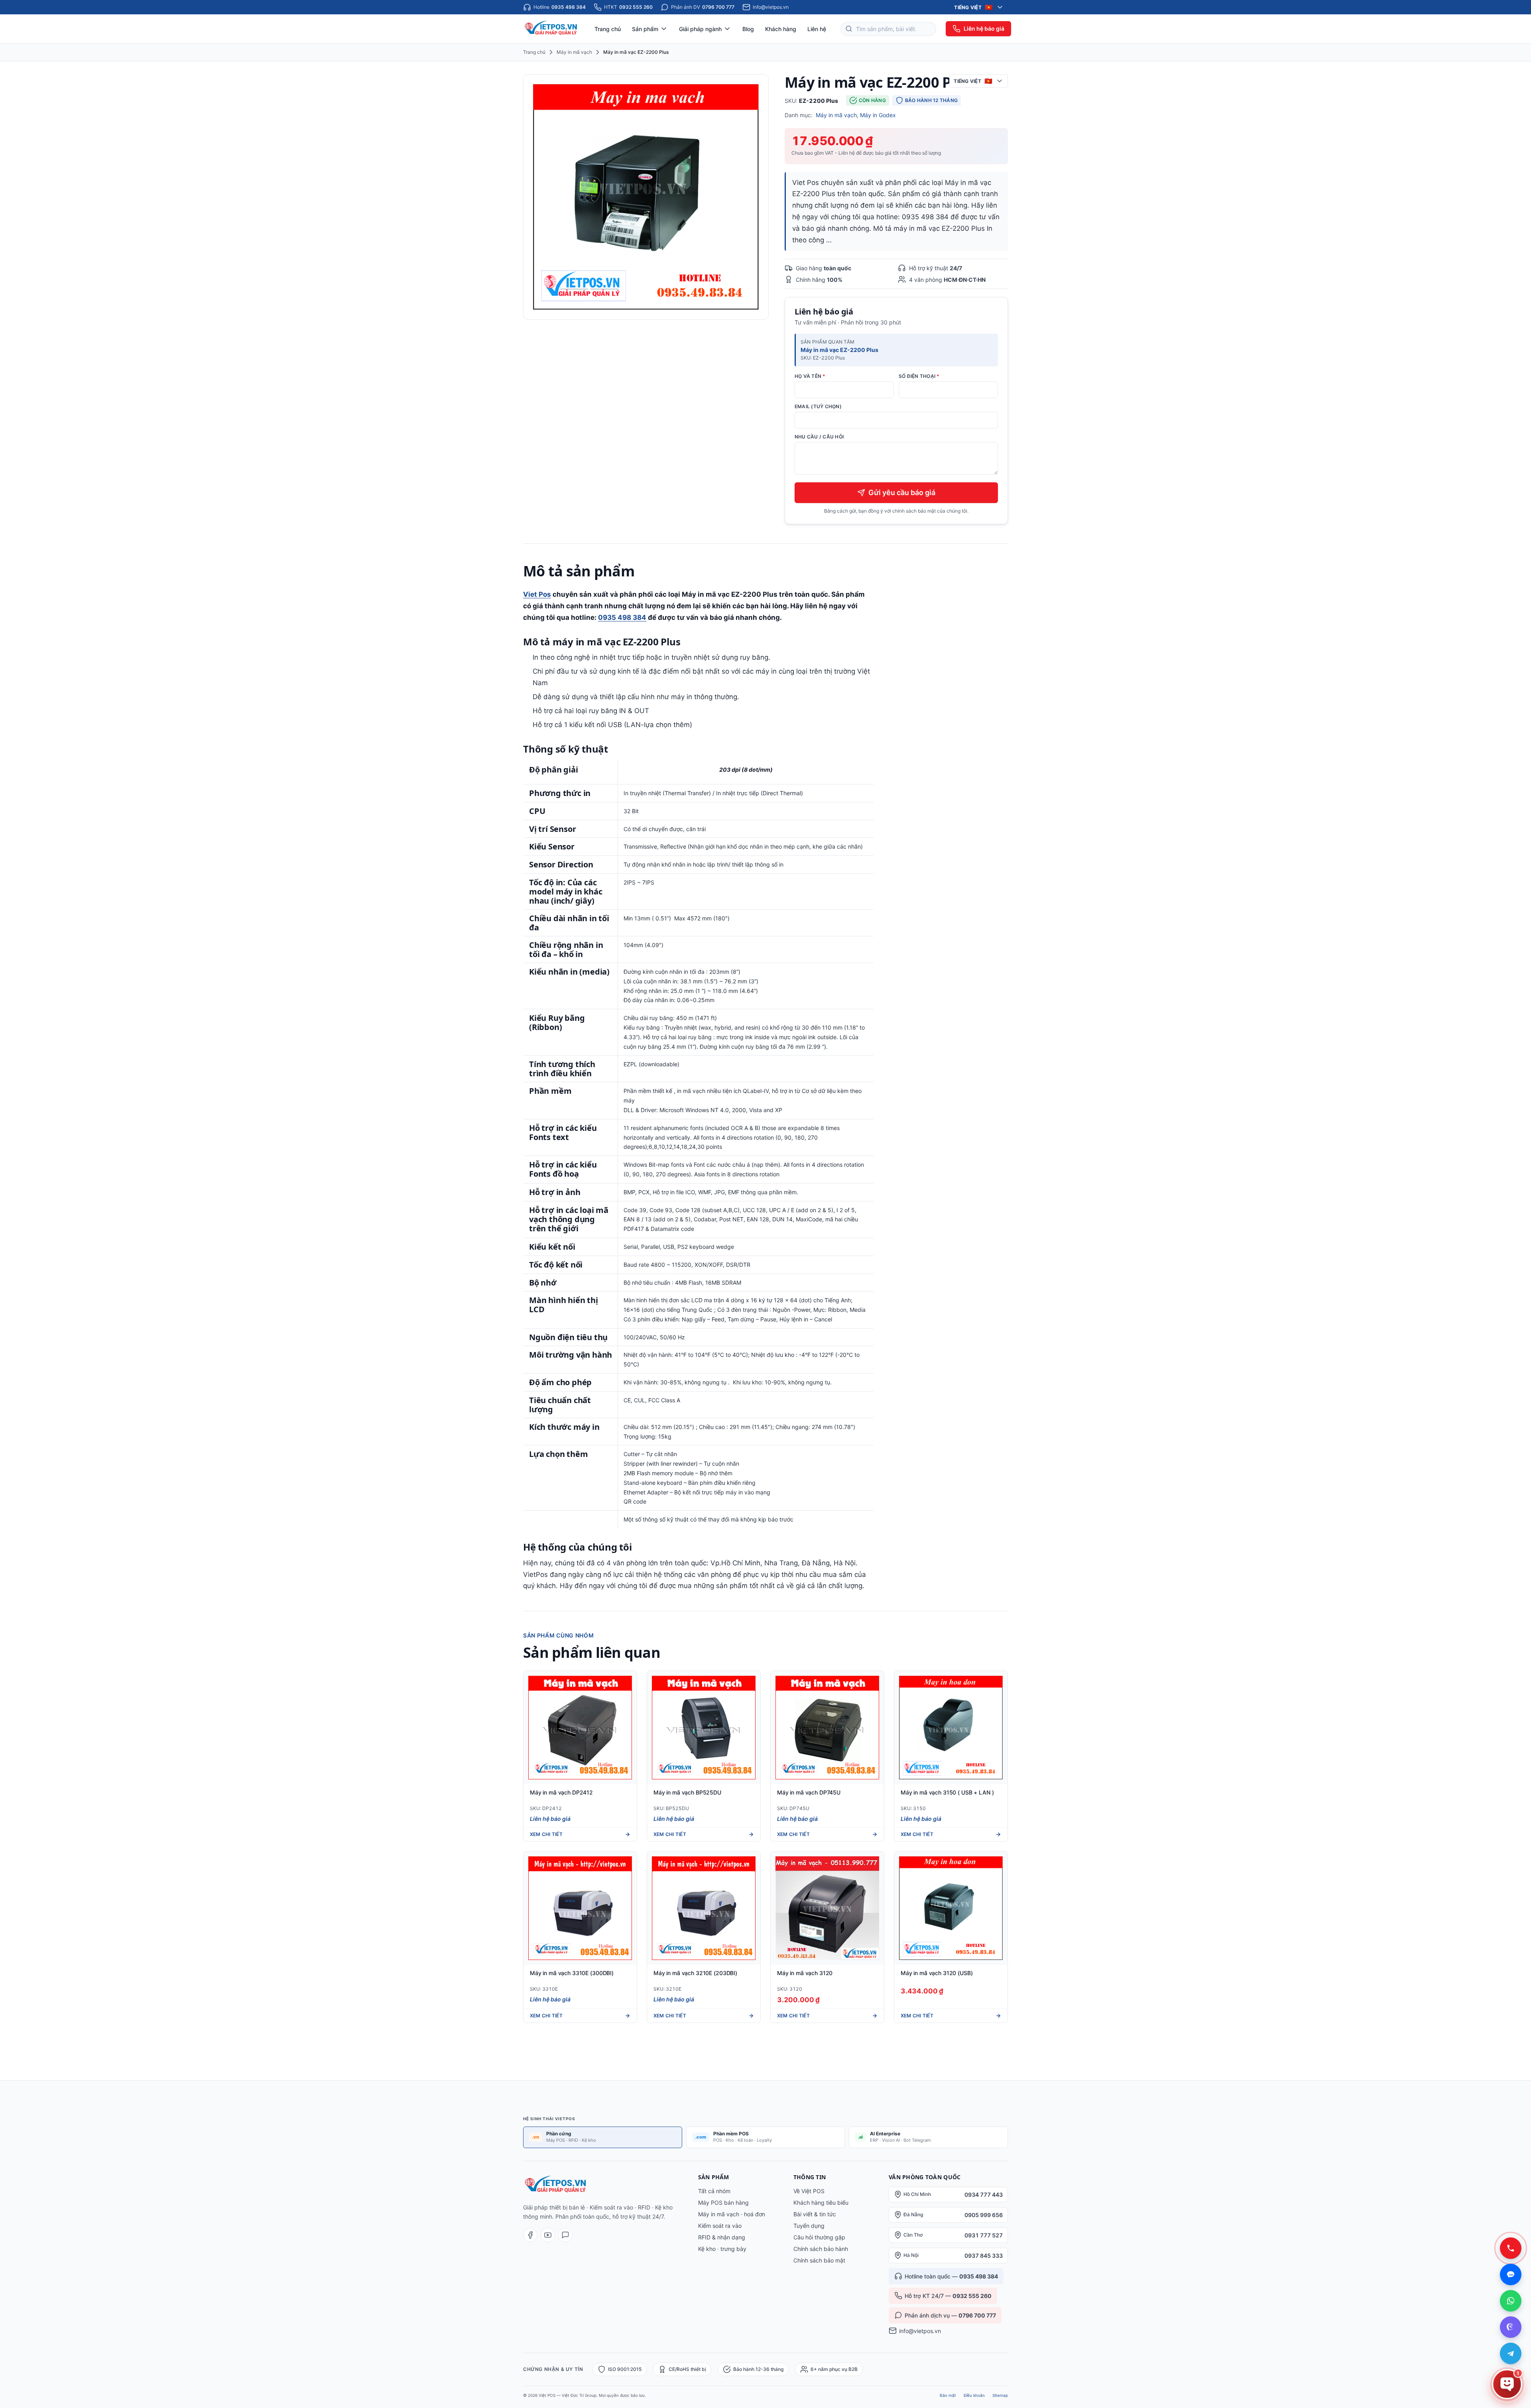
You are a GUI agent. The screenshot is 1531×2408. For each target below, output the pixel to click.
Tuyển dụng (809, 2226)
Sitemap (1000, 2395)
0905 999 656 (984, 2215)
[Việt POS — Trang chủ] (552, 29)
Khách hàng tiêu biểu (821, 2203)
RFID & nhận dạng (722, 2237)
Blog (748, 29)
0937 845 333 (984, 2256)
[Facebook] (530, 2235)
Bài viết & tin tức (815, 2214)
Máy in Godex (878, 115)
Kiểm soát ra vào (720, 2226)
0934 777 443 (984, 2195)
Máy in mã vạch (574, 52)
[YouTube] (548, 2235)
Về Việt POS (809, 2191)
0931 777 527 (984, 2235)
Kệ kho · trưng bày (722, 2249)
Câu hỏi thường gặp (819, 2237)
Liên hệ (817, 29)
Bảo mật (948, 2395)
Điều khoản (974, 2395)
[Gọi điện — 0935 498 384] (1511, 2248)
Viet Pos (537, 594)
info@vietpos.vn (920, 2331)
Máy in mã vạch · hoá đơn (732, 2214)
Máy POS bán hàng (723, 2203)
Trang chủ (608, 29)
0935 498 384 (622, 617)
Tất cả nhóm (714, 2191)
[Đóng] (1515, 2271)
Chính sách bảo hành (821, 2249)
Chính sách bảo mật (819, 2260)
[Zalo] (565, 2235)
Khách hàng (781, 29)
